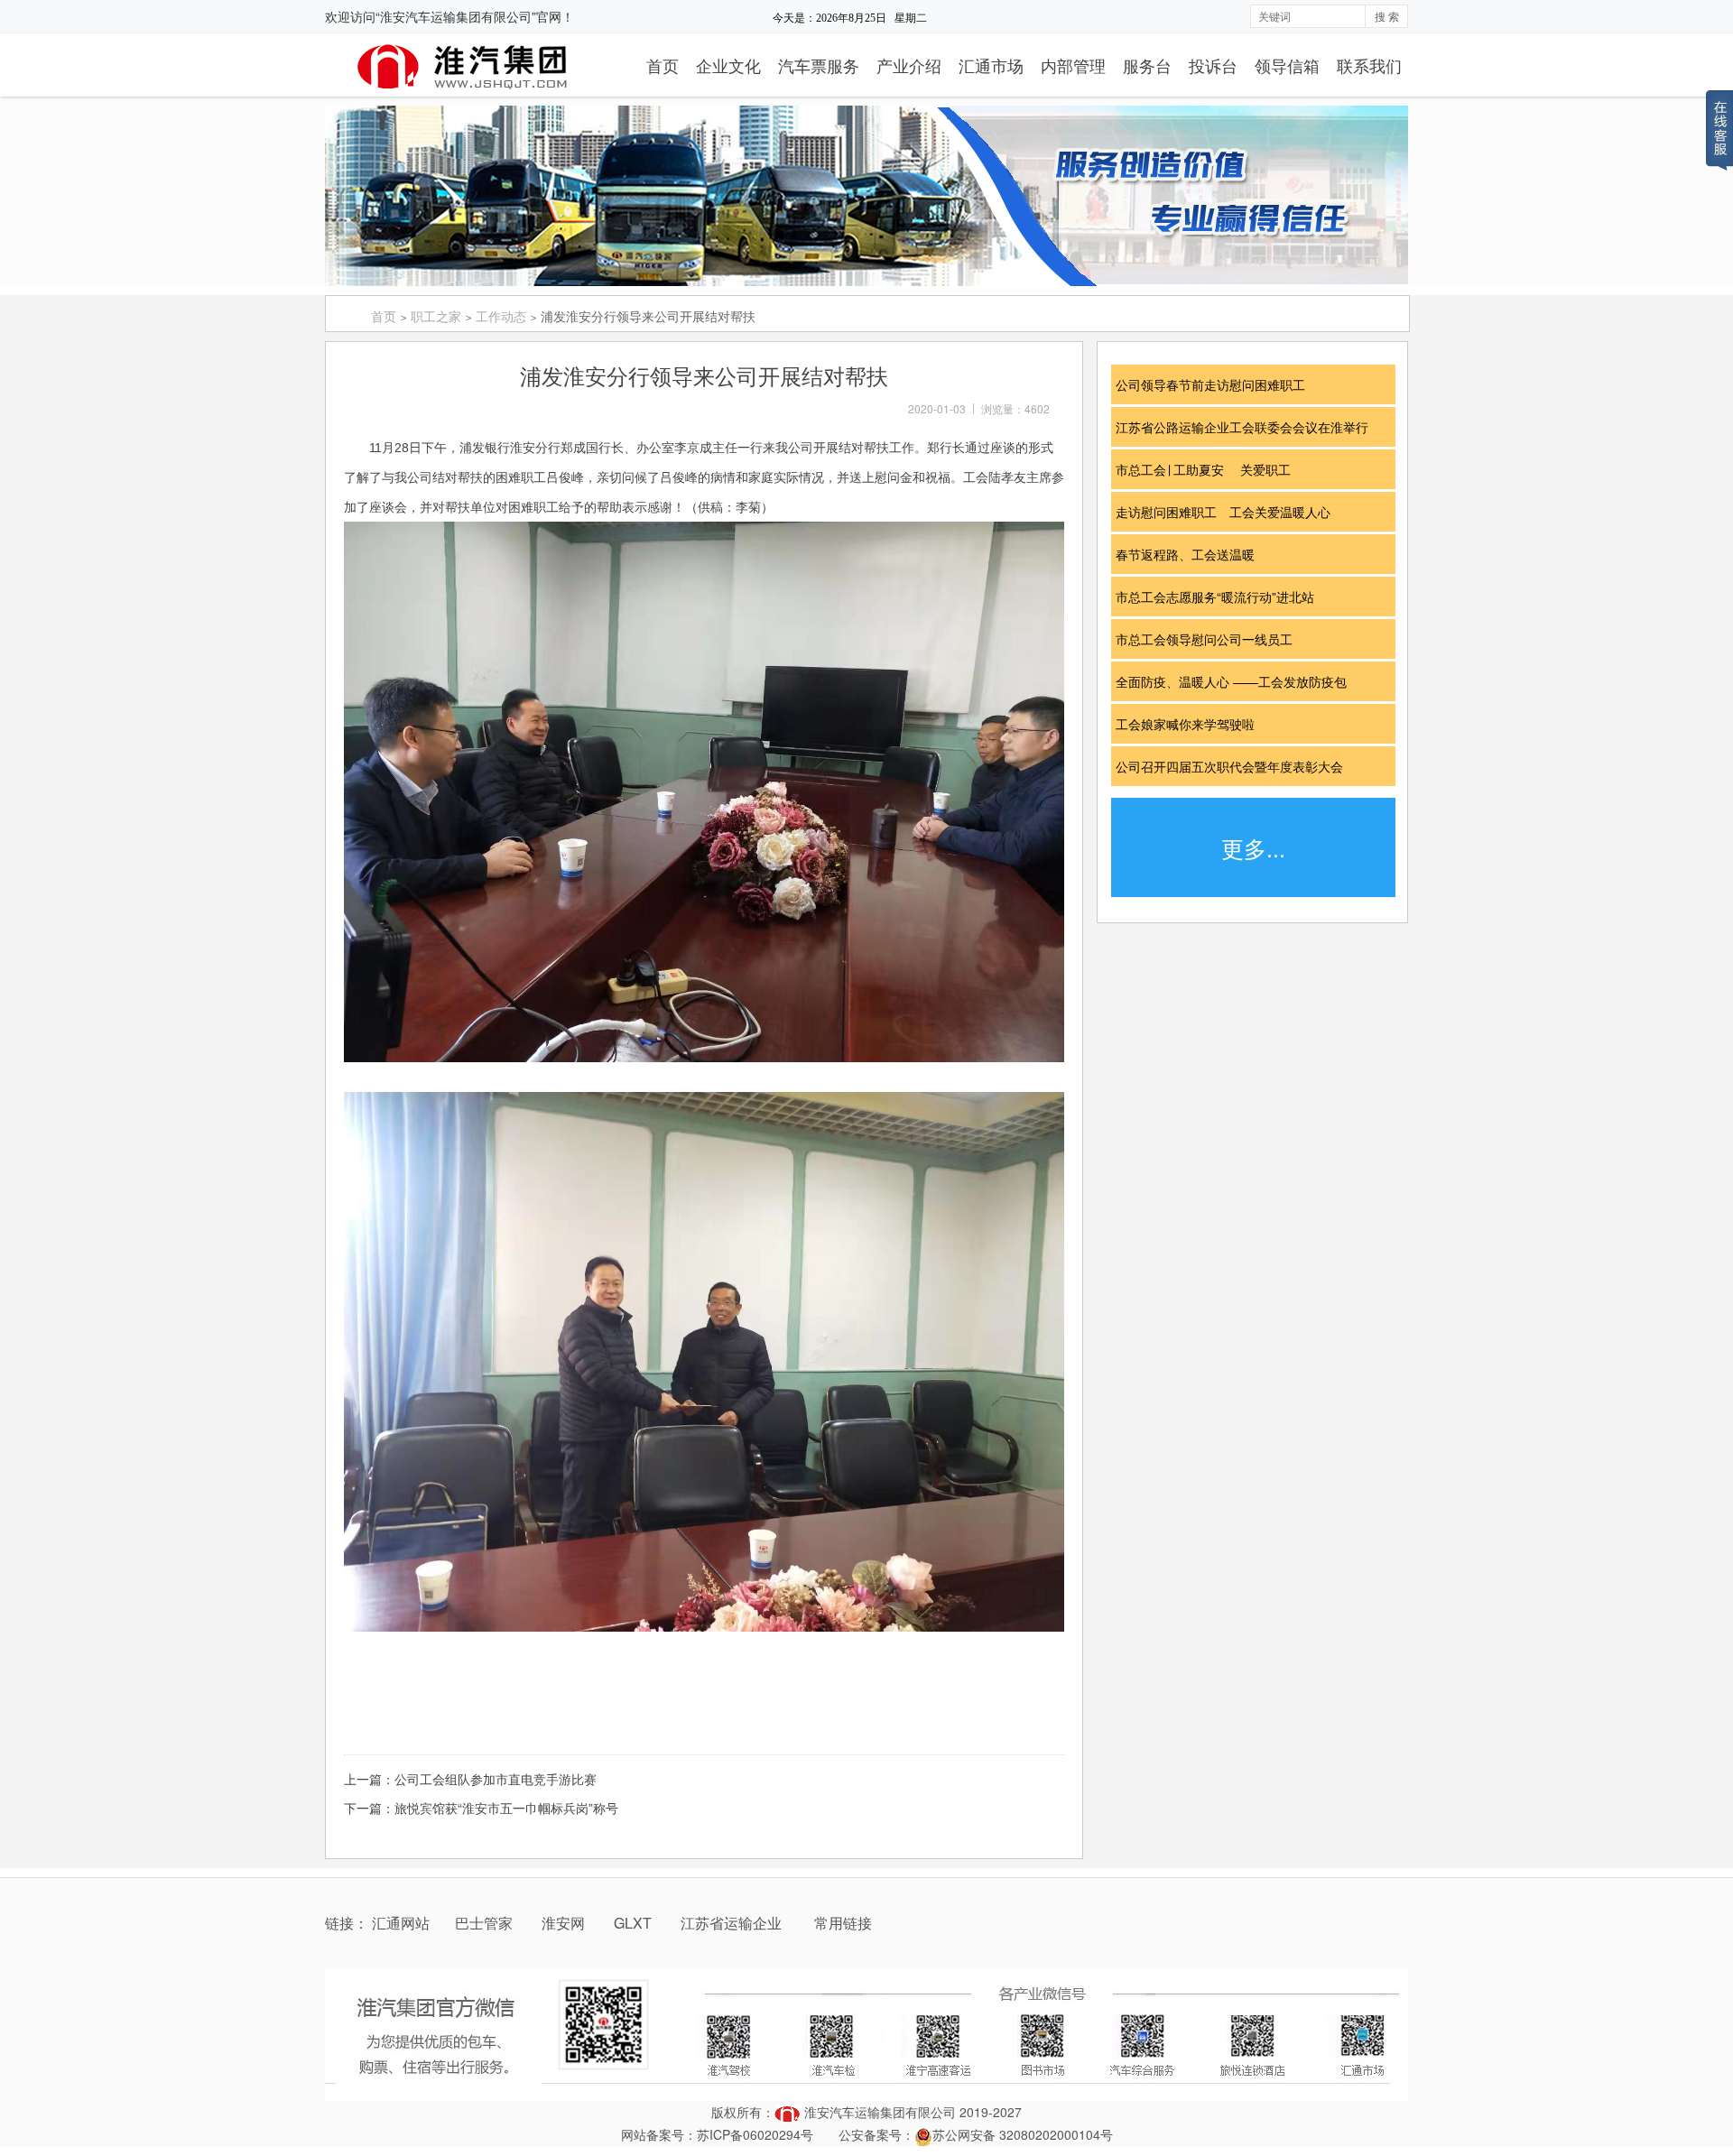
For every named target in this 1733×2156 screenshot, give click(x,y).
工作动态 (501, 316)
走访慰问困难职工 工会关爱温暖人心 (1229, 512)
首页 (663, 65)
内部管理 (1073, 65)
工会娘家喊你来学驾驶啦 (1191, 724)
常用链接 (843, 1923)
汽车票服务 (819, 65)
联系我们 (1369, 65)
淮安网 (565, 1923)
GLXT (635, 1923)
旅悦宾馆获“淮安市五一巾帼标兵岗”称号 (506, 1808)
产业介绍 (909, 65)
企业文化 (728, 65)
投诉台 (1213, 65)
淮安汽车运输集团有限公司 (880, 2112)
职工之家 (436, 316)
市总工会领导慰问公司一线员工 (1210, 639)
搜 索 (1387, 16)
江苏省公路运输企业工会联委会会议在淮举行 (1248, 427)
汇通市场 (991, 65)
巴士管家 (484, 1923)
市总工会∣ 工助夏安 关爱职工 (1209, 469)
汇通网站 (401, 1923)
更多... (1253, 847)
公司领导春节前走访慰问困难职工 (1217, 384)
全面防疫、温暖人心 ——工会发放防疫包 (1237, 681)
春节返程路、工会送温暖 (1191, 554)
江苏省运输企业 (731, 1923)
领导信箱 (1287, 65)
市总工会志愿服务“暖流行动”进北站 (1221, 597)
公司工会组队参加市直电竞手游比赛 (496, 1779)
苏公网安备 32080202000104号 (1023, 2134)
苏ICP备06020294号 (755, 2134)
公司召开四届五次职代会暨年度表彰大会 (1236, 766)
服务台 (1147, 65)
